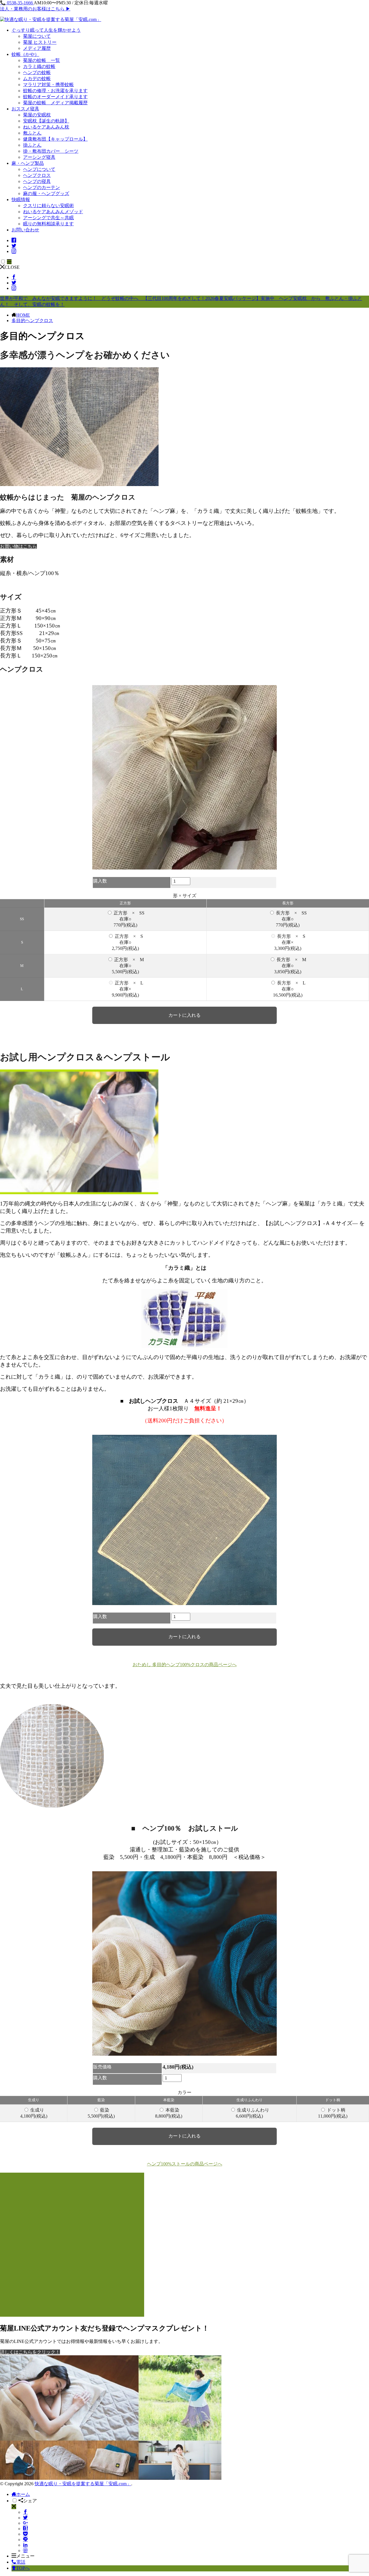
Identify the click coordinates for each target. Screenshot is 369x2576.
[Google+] (25, 2523)
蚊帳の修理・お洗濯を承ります (55, 91)
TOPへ (23, 2568)
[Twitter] (25, 2518)
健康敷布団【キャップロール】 (55, 139)
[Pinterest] (25, 2551)
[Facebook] (25, 2512)
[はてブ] (25, 2529)
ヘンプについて (39, 169)
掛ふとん (32, 145)
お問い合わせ (25, 230)
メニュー (25, 2556)
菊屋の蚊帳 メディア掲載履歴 (55, 103)
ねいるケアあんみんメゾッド (53, 212)
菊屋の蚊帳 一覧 (42, 60)
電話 (21, 2562)
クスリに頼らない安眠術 (48, 206)
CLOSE (12, 267)
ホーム (23, 2494)
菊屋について (37, 36)
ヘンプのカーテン (42, 187)
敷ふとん (32, 133)
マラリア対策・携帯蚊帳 (48, 85)
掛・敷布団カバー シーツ (51, 151)
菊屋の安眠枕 (37, 115)
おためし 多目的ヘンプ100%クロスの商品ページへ (185, 1665)
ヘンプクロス (37, 175)
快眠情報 (21, 200)
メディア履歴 (37, 48)
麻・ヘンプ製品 (28, 163)
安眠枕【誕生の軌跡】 (46, 121)
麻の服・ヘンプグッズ (46, 193)
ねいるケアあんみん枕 (46, 127)
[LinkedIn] (25, 2545)
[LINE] (25, 2540)
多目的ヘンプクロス (32, 321)
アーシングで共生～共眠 (48, 218)
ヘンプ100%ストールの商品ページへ (185, 2164)
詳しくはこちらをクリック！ (30, 2352)
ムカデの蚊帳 (37, 79)
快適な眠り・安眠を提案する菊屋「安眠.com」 (83, 2484)
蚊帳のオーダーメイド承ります (55, 97)
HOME (23, 315)
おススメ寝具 (25, 109)
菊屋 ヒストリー (40, 42)
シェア (30, 2501)
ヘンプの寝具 (37, 181)
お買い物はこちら (18, 546)
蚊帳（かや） (25, 54)
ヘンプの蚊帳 (37, 72)
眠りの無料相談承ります (48, 224)
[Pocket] (25, 2534)
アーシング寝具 (39, 157)
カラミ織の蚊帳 (39, 66)
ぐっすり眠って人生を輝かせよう (46, 30)
